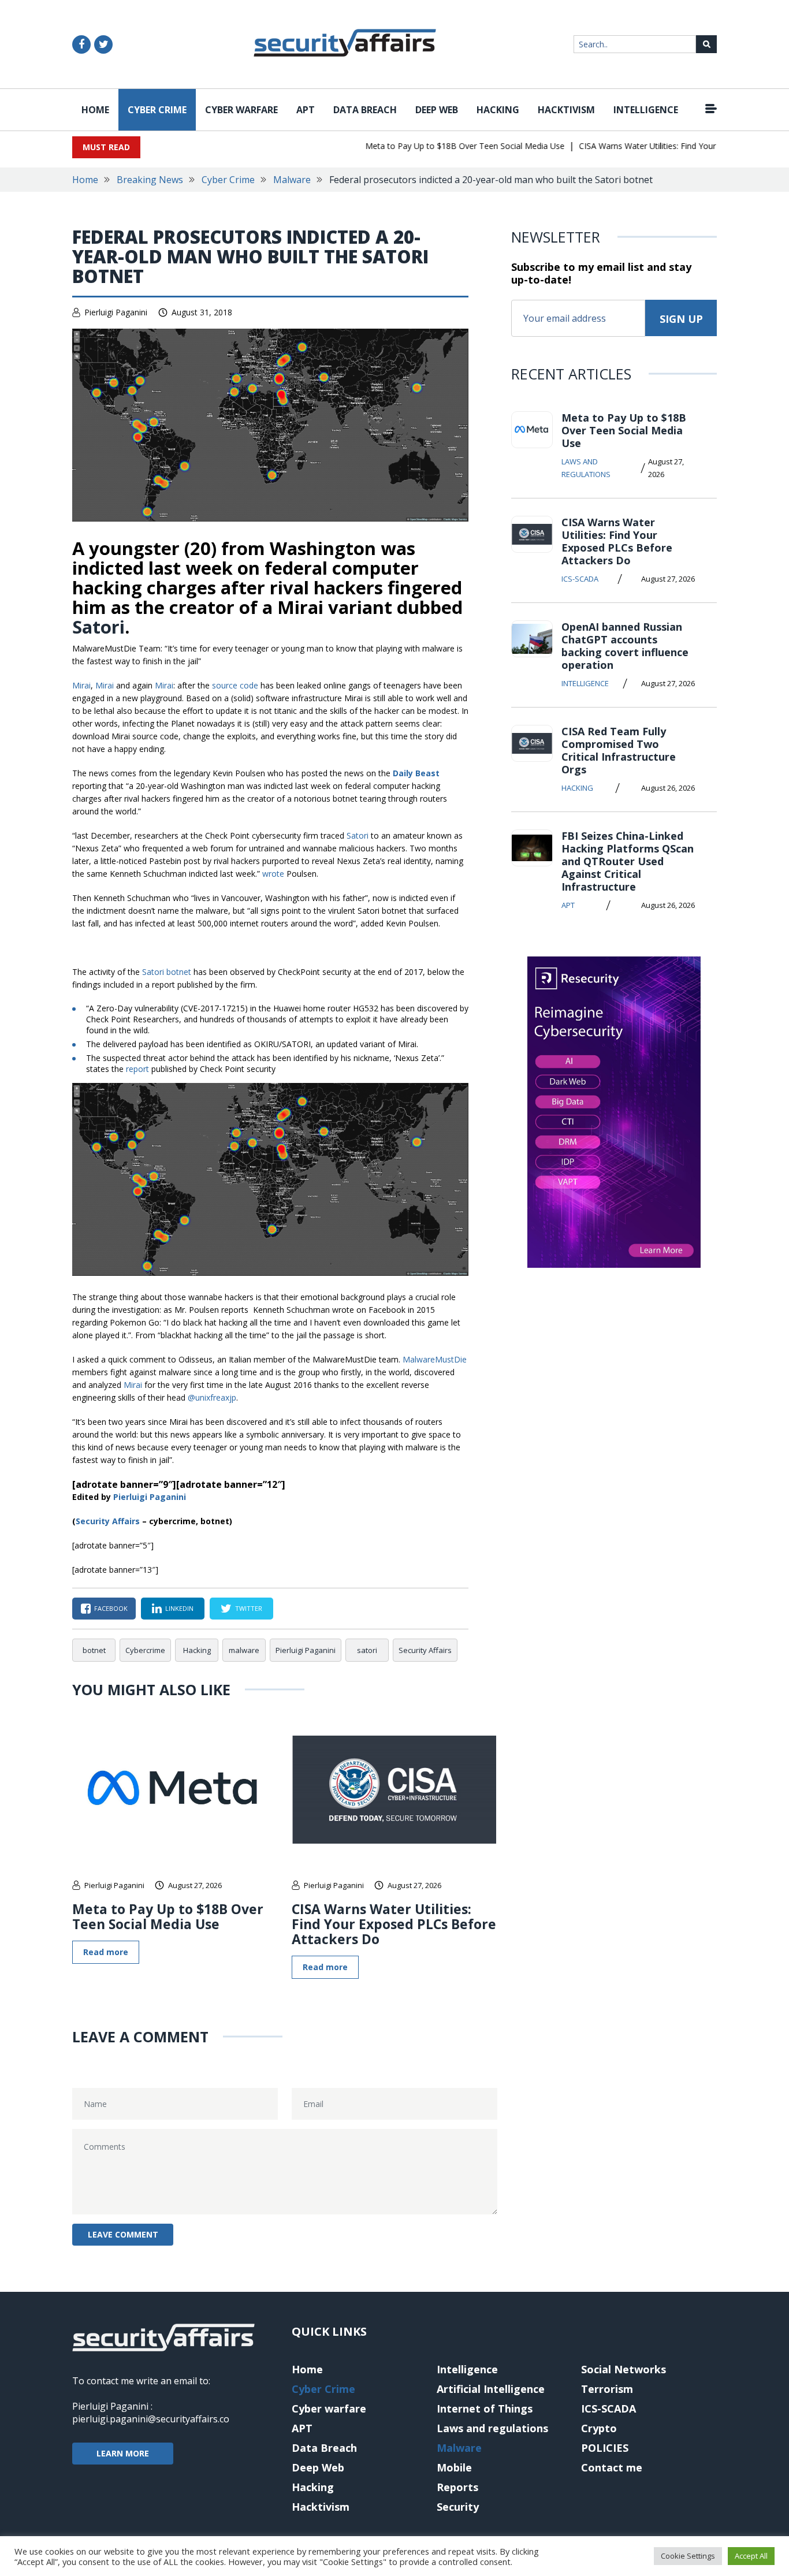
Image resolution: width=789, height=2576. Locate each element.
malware (244, 1650)
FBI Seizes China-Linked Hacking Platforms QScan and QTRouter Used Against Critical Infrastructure (628, 861)
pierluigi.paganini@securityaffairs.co (151, 2419)
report (137, 1069)
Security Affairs (425, 1650)
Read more (106, 1952)
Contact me (612, 2467)
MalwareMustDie (435, 1359)
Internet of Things (485, 2409)
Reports (457, 2487)
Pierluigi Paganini (116, 312)
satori (367, 1650)
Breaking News (150, 180)
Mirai (81, 685)
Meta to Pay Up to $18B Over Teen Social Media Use (440, 146)
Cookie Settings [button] (688, 2556)
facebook (111, 1608)
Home (95, 110)
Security (458, 2507)
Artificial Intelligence (491, 2389)
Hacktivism (566, 110)
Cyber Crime (157, 110)
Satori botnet (167, 972)
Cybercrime (145, 1650)
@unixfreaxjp (212, 1397)
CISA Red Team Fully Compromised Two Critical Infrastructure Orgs (619, 750)
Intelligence (646, 110)
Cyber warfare (241, 110)
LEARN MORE (123, 2453)
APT (306, 110)
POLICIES (605, 2448)
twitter (249, 1608)
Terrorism (607, 2389)
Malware (292, 180)
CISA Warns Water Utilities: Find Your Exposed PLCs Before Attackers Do (394, 1924)
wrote (273, 874)
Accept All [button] (751, 2556)
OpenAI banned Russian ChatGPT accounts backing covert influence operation (625, 646)
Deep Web (437, 110)
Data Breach (365, 110)
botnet (94, 1650)
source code (235, 685)
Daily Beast (416, 773)
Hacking (498, 110)
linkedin (179, 1608)
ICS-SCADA (580, 579)
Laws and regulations (586, 468)
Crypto (599, 2428)
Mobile (454, 2467)
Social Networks (624, 2369)
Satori (98, 627)
